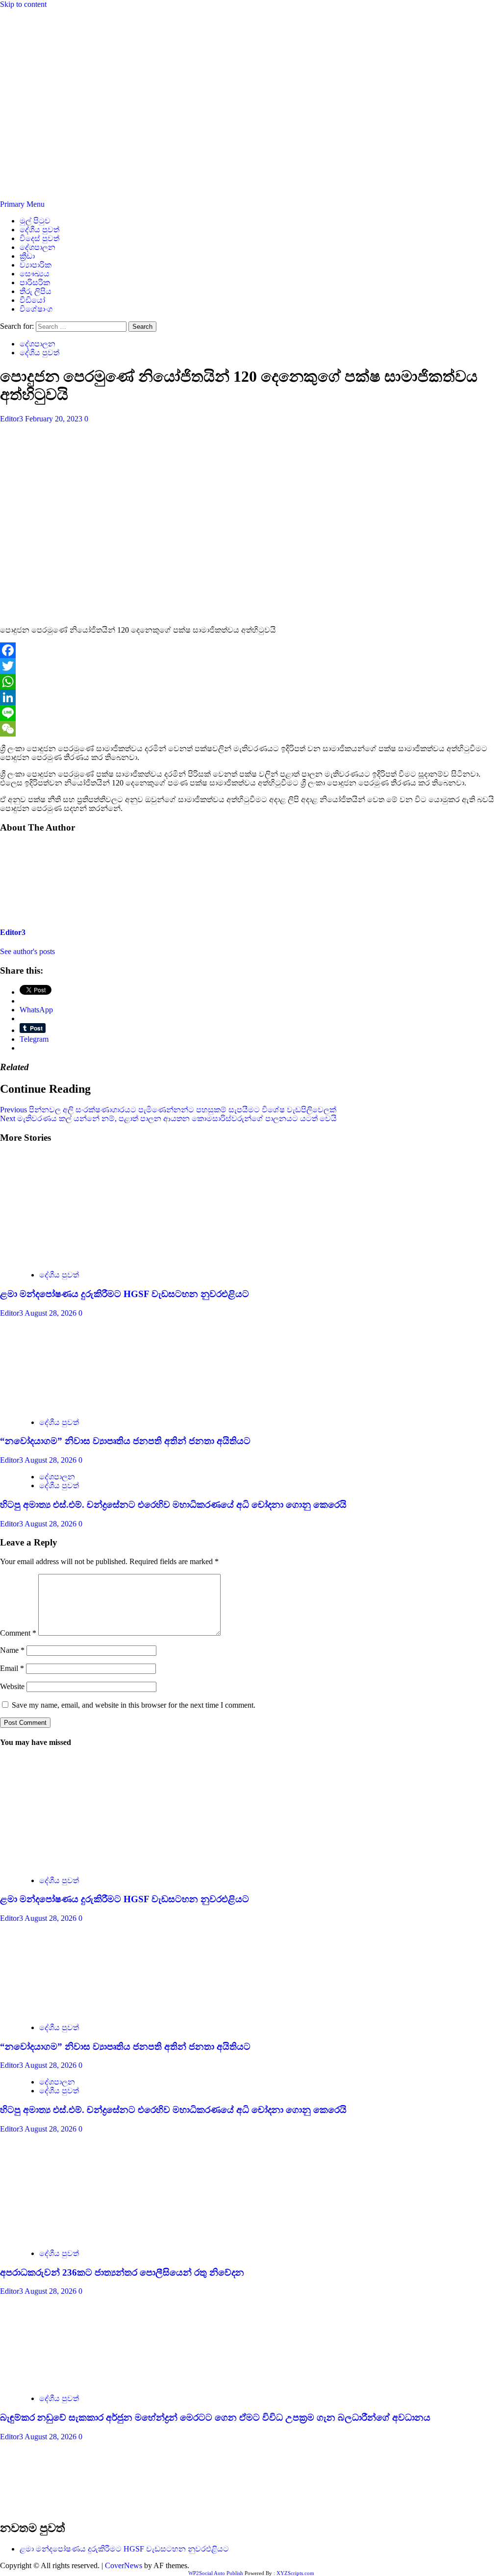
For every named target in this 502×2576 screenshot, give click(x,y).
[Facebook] (251, 650)
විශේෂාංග (36, 309)
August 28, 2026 (51, 1313)
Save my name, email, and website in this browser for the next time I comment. (134, 1705)
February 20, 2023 (55, 419)
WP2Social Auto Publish (216, 2573)
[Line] (251, 713)
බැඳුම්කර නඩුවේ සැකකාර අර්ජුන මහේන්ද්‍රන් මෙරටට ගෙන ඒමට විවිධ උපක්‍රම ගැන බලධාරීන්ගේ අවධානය (215, 2417)
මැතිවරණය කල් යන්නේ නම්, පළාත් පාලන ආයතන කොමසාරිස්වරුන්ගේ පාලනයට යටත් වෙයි (168, 1118)
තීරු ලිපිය (36, 291)
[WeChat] (251, 729)
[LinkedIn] (251, 697)
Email (12, 1668)
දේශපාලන (38, 247)
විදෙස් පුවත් (39, 238)
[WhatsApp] (251, 682)
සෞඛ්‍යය (35, 274)
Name (12, 1650)
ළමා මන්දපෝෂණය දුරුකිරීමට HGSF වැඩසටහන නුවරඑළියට (125, 1294)
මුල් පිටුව (35, 221)
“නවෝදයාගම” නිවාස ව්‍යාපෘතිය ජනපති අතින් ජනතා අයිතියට (125, 1441)
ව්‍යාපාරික (36, 265)
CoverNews (124, 2565)
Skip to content (23, 4)
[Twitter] (251, 666)
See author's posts (27, 951)
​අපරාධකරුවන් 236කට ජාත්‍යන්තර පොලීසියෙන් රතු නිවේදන (122, 2272)
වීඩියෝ (32, 300)
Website (12, 1686)
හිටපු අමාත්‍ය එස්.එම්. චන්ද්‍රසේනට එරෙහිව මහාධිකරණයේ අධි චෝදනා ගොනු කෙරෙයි (173, 1505)
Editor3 (13, 419)
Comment (18, 1633)
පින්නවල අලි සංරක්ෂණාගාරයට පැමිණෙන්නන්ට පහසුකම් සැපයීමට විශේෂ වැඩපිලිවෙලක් (168, 1110)
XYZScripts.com (295, 2573)
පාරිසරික (35, 282)
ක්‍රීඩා (27, 256)
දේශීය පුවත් (39, 230)
